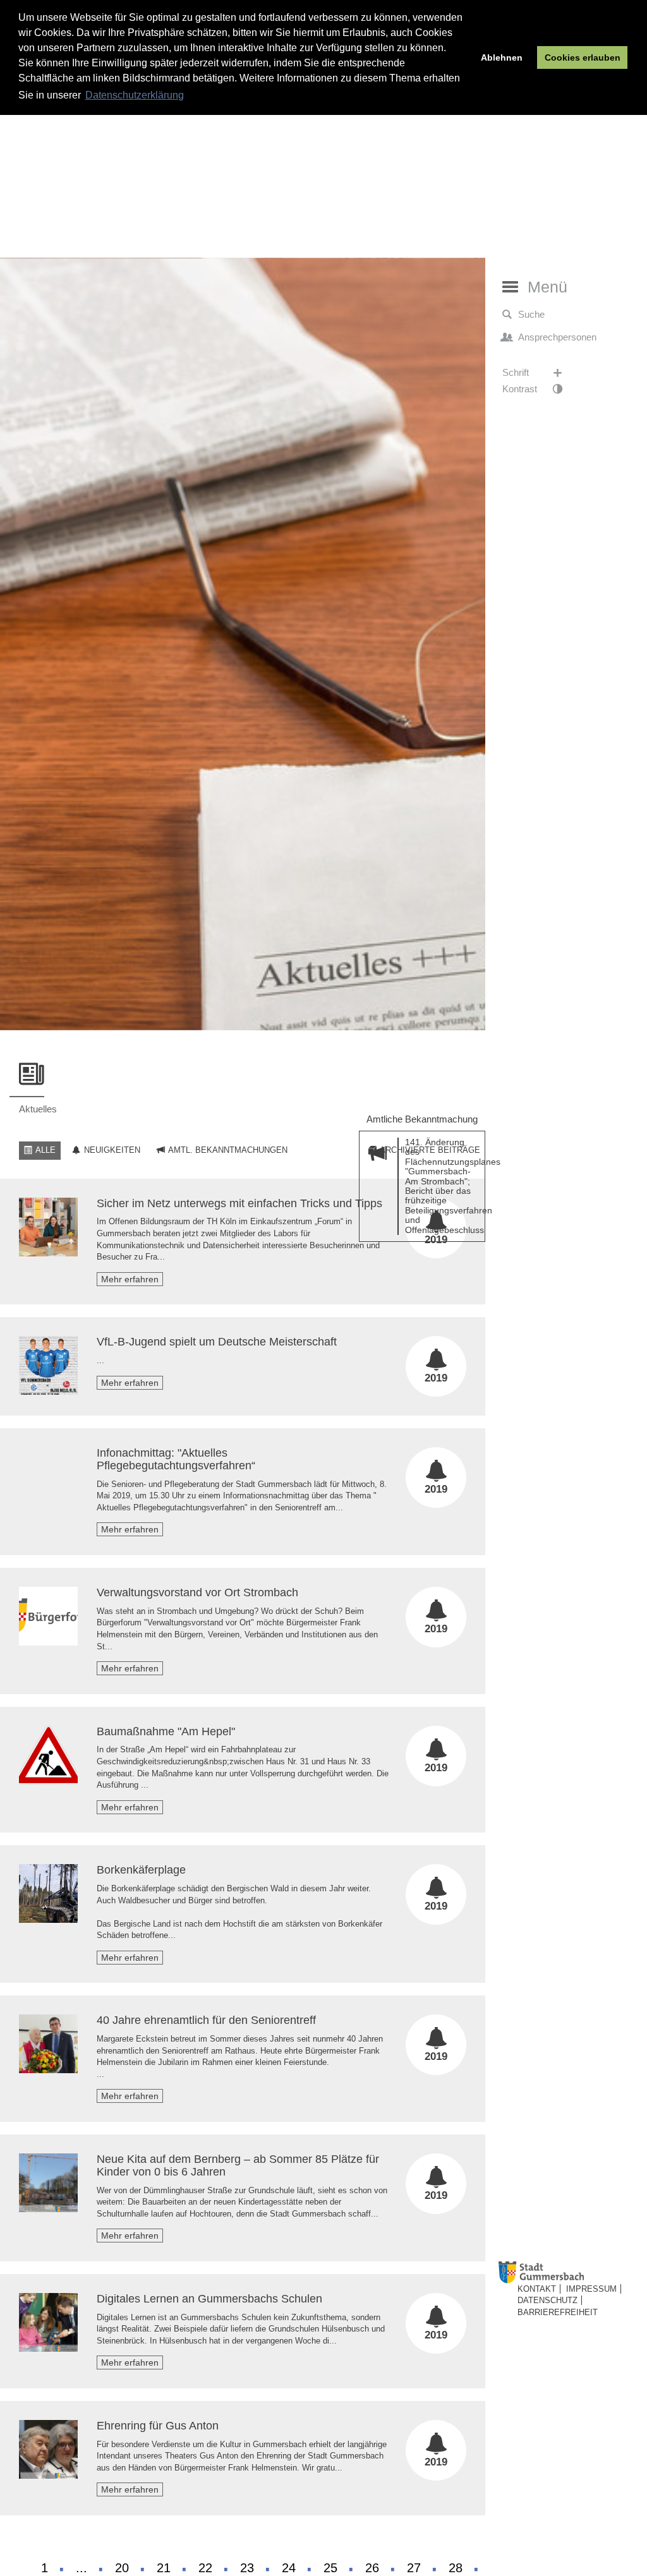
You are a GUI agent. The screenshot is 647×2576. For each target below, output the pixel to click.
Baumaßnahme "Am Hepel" (166, 1731)
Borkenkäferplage (141, 1870)
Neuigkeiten (111, 1150)
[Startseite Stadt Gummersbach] (570, 2272)
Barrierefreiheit (558, 2312)
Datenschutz (547, 2300)
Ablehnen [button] (502, 57)
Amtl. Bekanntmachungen (227, 1150)
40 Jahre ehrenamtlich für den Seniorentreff (206, 2020)
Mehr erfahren (130, 1279)
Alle (45, 1150)
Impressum (591, 2289)
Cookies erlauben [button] (583, 57)
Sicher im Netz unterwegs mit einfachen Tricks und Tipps (239, 1203)
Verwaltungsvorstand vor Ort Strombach (197, 1592)
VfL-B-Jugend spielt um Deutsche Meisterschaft (217, 1342)
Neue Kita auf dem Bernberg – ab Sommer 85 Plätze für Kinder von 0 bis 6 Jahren (238, 2165)
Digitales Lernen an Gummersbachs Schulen (209, 2299)
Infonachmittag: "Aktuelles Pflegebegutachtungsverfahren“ (176, 1459)
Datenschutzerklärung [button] (135, 95)
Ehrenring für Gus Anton (158, 2426)
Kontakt (537, 2289)
